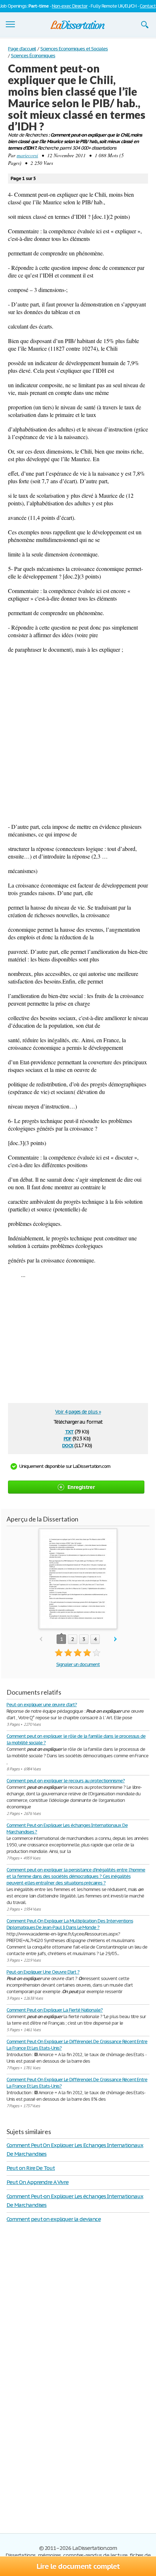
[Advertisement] (78, 738)
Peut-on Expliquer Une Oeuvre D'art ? (43, 1972)
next (116, 1639)
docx (68, 1445)
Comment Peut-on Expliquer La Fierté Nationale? (55, 2010)
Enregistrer (81, 1487)
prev (41, 1639)
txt (69, 1431)
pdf (67, 1438)
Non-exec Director (70, 6)
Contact (148, 6)
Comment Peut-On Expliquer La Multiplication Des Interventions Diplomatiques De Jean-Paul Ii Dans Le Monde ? (70, 1924)
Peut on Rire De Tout (31, 2168)
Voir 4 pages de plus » (78, 1412)
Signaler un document (78, 1664)
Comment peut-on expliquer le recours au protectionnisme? (66, 1781)
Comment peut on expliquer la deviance (54, 2219)
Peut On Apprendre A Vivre (38, 2182)
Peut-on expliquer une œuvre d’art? (42, 1705)
